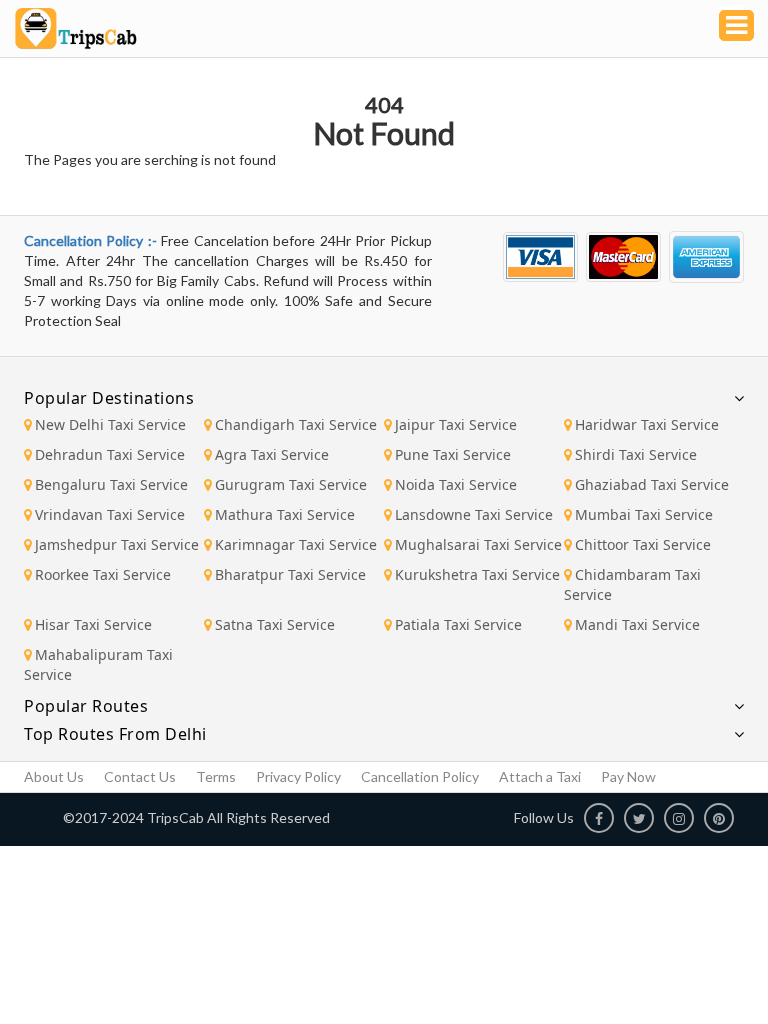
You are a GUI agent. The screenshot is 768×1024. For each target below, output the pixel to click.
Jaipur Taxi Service (456, 424)
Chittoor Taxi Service (643, 544)
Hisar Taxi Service (93, 624)
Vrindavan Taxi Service (110, 514)
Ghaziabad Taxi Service (652, 484)
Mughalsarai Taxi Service (478, 544)
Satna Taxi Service (275, 624)
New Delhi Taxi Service (110, 424)
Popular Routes (86, 706)
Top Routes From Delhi (115, 734)
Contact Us (140, 776)
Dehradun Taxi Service (110, 454)
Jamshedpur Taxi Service (117, 544)
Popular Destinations (109, 398)
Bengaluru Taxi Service (111, 484)
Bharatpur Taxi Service (290, 574)
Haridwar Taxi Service (647, 424)
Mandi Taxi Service (637, 624)
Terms (216, 776)
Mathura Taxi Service (285, 514)
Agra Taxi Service (272, 454)
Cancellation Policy (420, 776)
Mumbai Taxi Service (644, 514)
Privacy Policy (298, 776)
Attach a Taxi (540, 776)
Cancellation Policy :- (92, 240)
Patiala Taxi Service (458, 624)
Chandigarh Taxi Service (296, 424)
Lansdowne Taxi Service (474, 514)
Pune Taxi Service (453, 454)
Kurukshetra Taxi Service (477, 574)
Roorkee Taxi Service (103, 574)
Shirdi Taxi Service (636, 454)
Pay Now (628, 776)
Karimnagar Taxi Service (296, 544)
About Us (54, 776)
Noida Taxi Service (456, 484)
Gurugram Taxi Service (291, 484)
